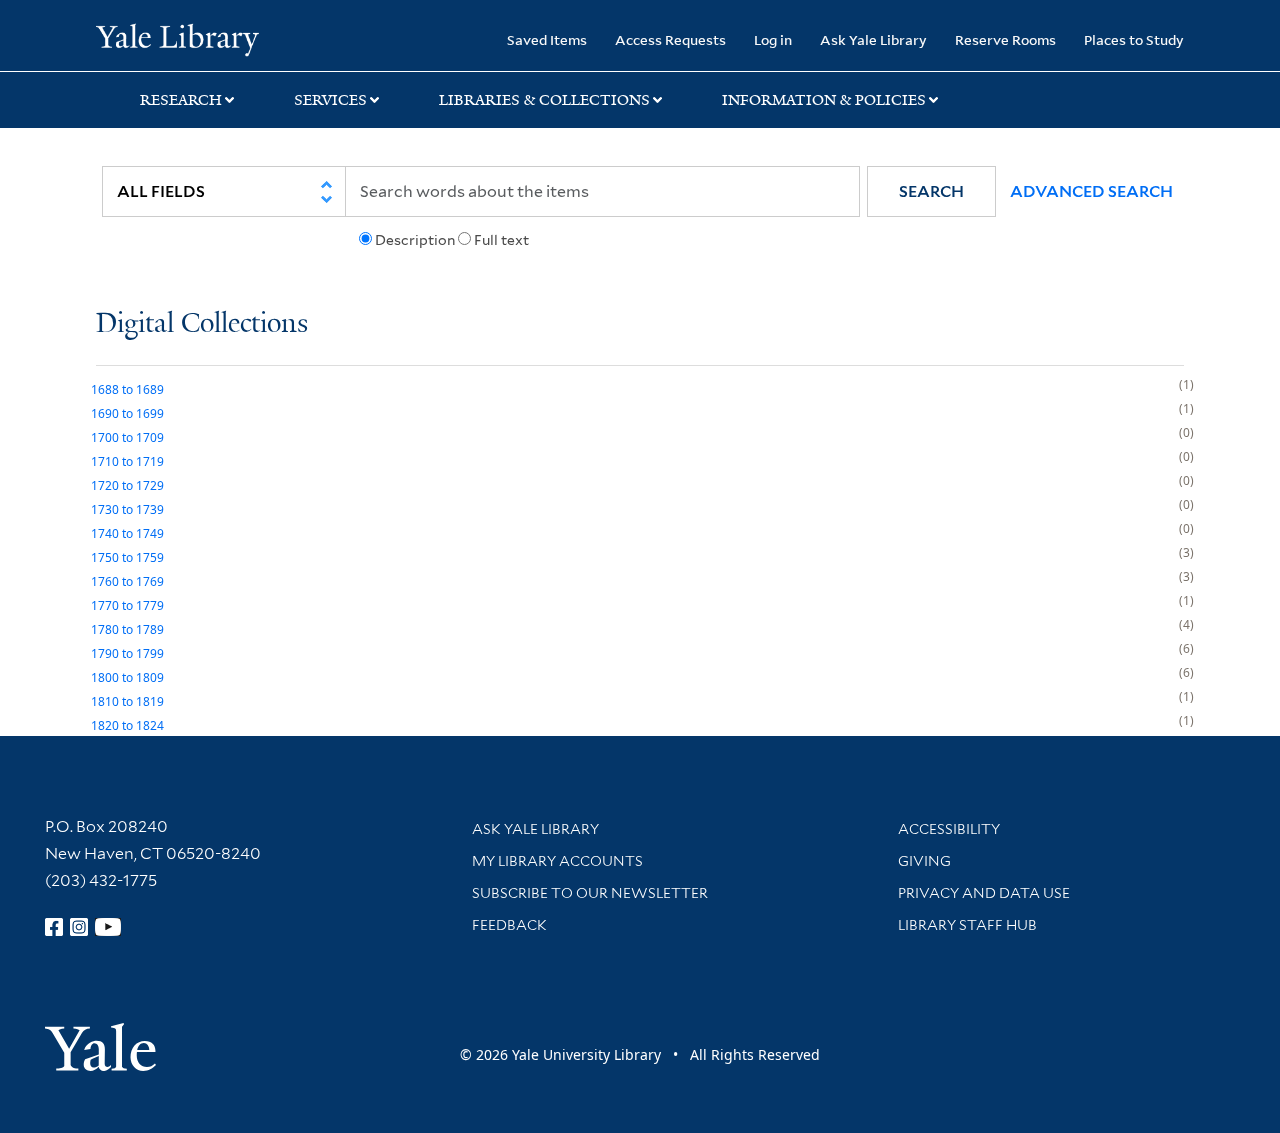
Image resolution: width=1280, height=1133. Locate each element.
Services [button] (330, 100)
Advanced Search (1091, 191)
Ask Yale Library (873, 39)
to (127, 389)
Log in (773, 39)
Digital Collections (202, 324)
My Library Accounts (557, 861)
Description (415, 240)
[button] (931, 191)
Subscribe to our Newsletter (590, 893)
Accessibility (949, 829)
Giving (924, 861)
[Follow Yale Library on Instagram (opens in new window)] (79, 927)
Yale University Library (177, 38)
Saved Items (547, 39)
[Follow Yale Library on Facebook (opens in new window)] (54, 927)
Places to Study (1134, 39)
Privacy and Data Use (984, 893)
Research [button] (181, 100)
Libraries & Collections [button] (544, 100)
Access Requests (670, 39)
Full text (501, 240)
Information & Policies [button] (824, 100)
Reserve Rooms (1005, 39)
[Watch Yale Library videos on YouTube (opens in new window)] (108, 927)
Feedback (509, 925)
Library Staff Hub (967, 925)
